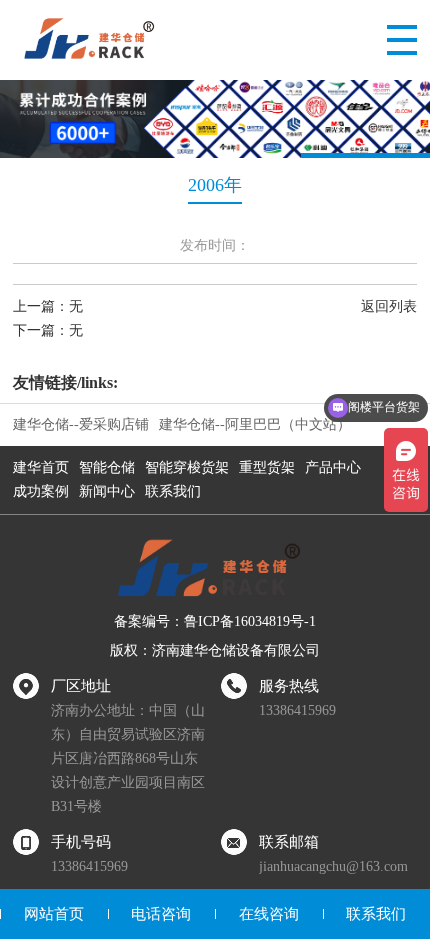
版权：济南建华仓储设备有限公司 (215, 650)
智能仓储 (107, 467)
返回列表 (389, 306)
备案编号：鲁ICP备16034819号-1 (215, 621)
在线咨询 (269, 914)
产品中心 (333, 467)
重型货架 (267, 467)
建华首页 (41, 467)
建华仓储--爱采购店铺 (81, 424)
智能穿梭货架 (187, 467)
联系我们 (173, 491)
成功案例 (41, 491)
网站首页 (54, 914)
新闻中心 (107, 491)
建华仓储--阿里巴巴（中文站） (255, 424)
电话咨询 (161, 914)
